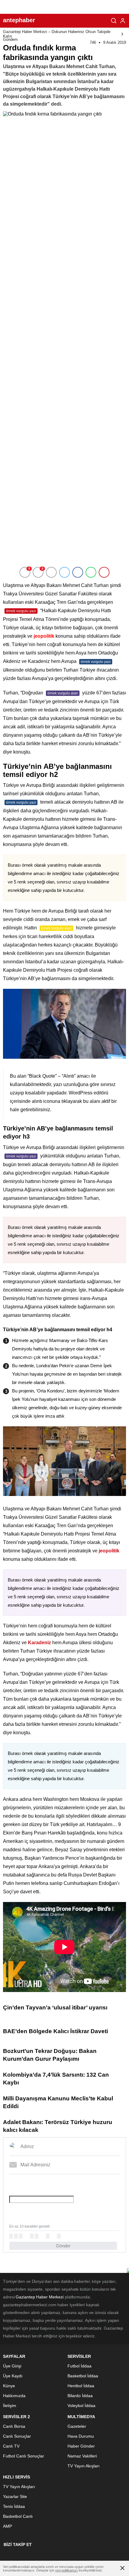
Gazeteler (77, 2426)
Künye (9, 2386)
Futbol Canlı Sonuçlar (24, 2456)
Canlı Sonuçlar (17, 2436)
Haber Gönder (81, 2446)
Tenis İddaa (14, 2506)
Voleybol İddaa (81, 2406)
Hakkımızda (14, 2396)
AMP (7, 2526)
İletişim (10, 2406)
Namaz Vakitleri (82, 2456)
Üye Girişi (12, 2366)
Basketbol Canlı (18, 2516)
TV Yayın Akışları (84, 2466)
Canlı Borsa (14, 2426)
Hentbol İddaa (81, 2386)
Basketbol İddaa (83, 2376)
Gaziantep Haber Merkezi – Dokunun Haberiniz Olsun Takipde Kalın (57, 34)
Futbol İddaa (79, 2366)
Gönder (63, 2246)
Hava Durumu (81, 2436)
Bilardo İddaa (80, 2396)
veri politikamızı (66, 2570)
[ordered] (32, 2236)
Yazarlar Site (15, 2496)
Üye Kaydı (13, 2376)
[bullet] (37, 2236)
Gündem (10, 39)
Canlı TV (11, 2446)
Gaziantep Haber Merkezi (40, 2297)
